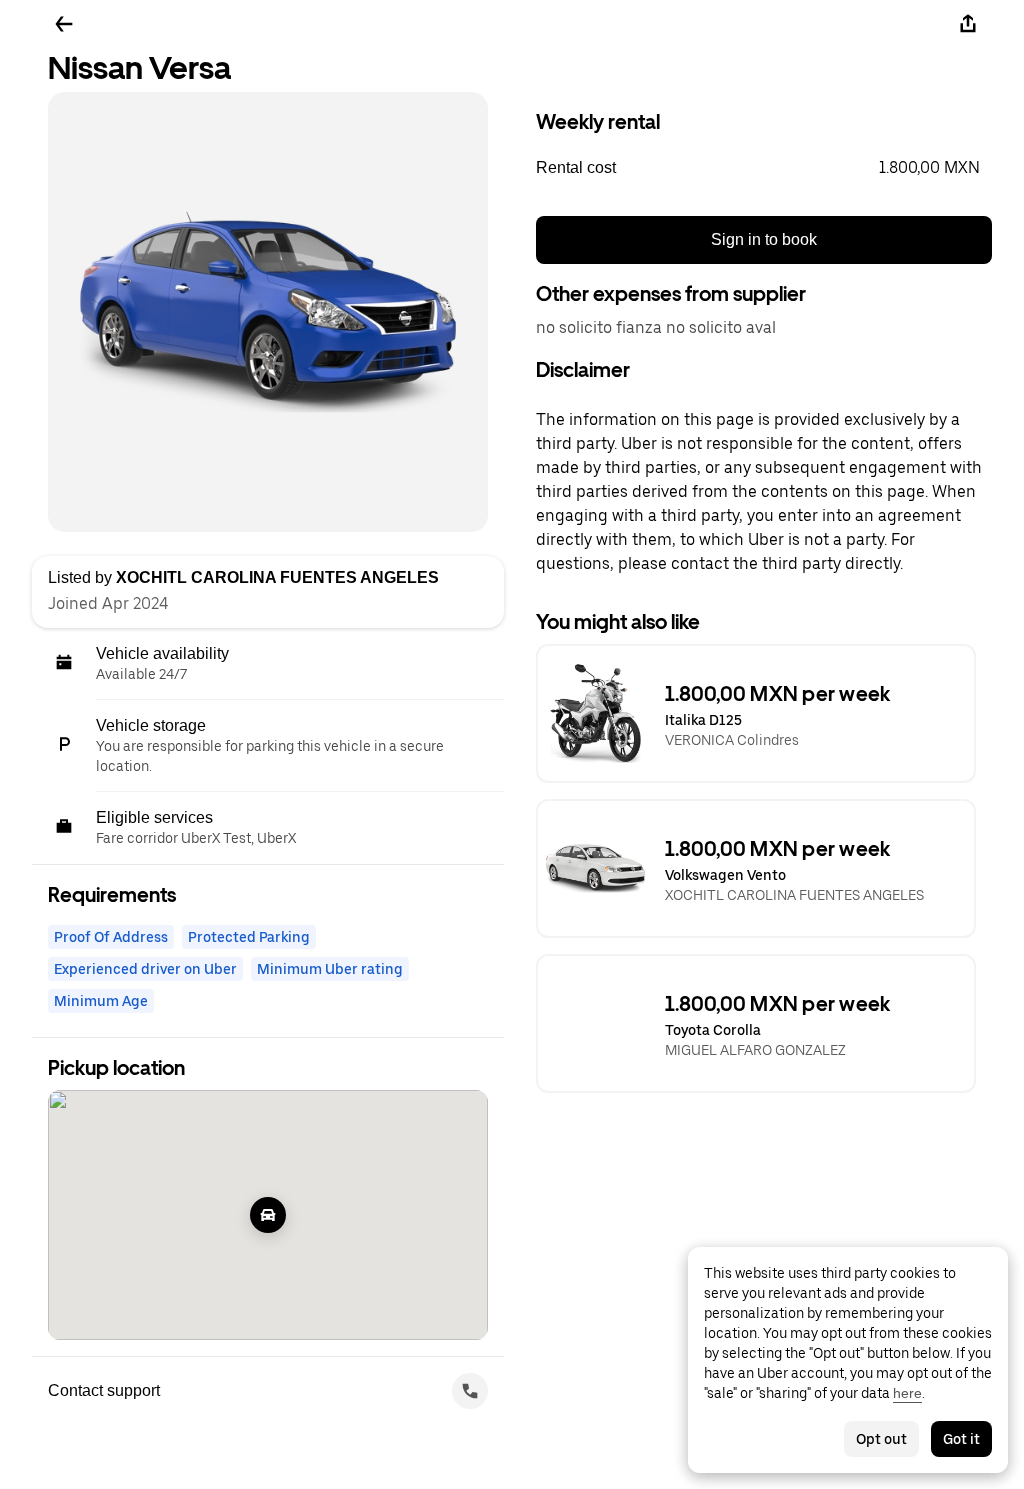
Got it (961, 1439)
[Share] (968, 24)
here (907, 1393)
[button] (764, 168)
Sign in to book (764, 239)
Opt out (881, 1439)
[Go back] (64, 24)
